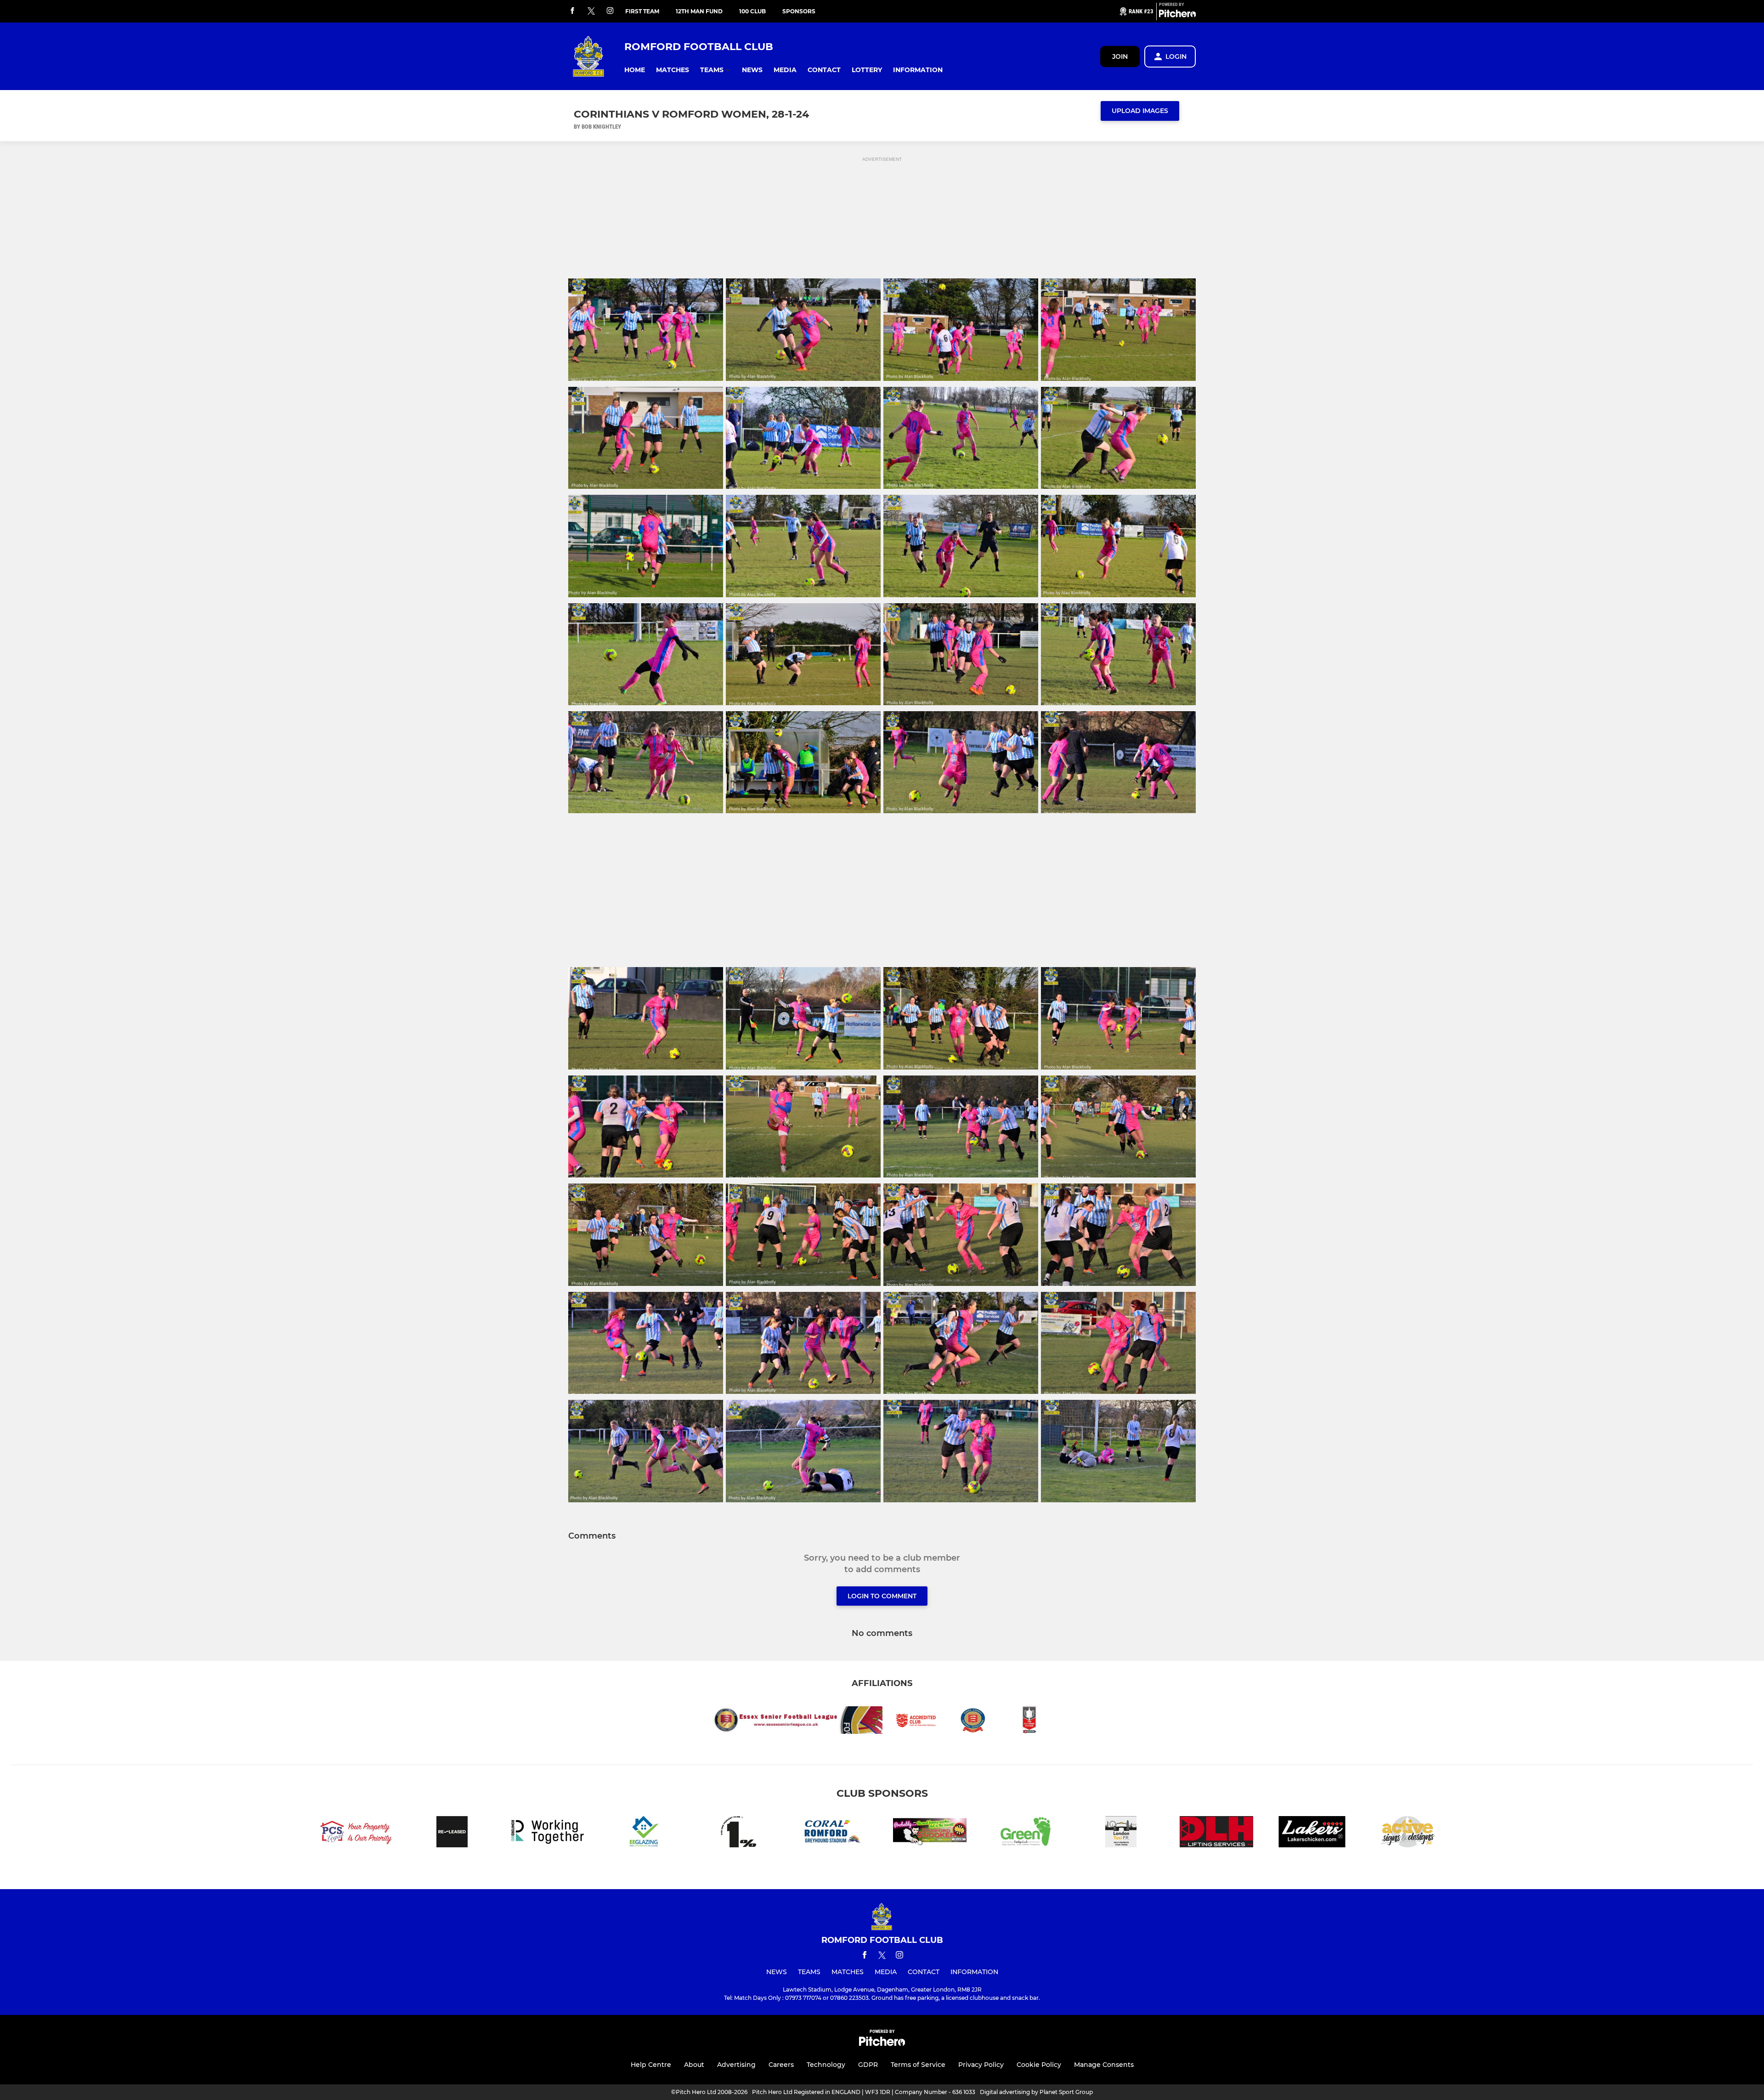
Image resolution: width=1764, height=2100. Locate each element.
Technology (826, 2065)
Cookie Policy (1039, 2065)
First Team (642, 11)
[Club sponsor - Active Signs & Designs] (1408, 1833)
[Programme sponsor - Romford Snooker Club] (930, 1833)
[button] (635, 70)
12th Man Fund (699, 11)
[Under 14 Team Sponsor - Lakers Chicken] (1312, 1833)
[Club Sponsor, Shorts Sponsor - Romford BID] (548, 1833)
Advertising (736, 2065)
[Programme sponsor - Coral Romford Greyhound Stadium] (834, 1833)
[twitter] (591, 11)
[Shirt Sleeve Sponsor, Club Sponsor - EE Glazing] (643, 1833)
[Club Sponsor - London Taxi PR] (1121, 1833)
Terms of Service (918, 2065)
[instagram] (610, 11)
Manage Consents (1104, 2065)
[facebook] (572, 11)
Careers (781, 2065)
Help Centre (651, 2065)
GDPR (868, 2065)
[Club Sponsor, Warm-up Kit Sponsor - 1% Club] (739, 1833)
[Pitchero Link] (1177, 15)
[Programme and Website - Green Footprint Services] (1025, 1833)
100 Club (752, 11)
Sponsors (799, 11)
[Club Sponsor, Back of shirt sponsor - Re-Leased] (452, 1833)
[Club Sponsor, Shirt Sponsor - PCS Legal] (356, 1833)
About (694, 2065)
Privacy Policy (981, 2065)
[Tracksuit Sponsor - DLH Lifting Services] (1216, 1833)
